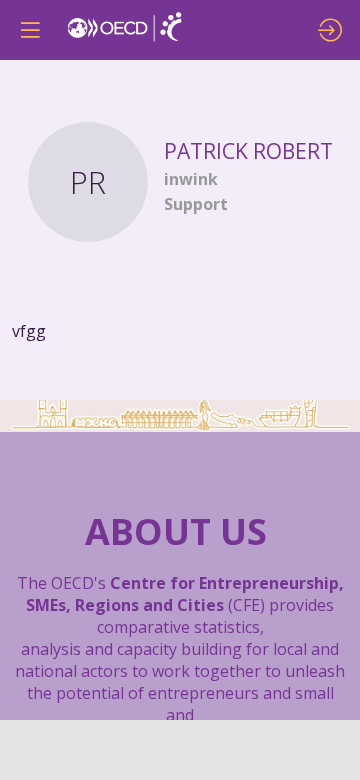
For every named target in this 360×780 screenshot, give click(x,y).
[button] (30, 30)
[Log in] (330, 30)
